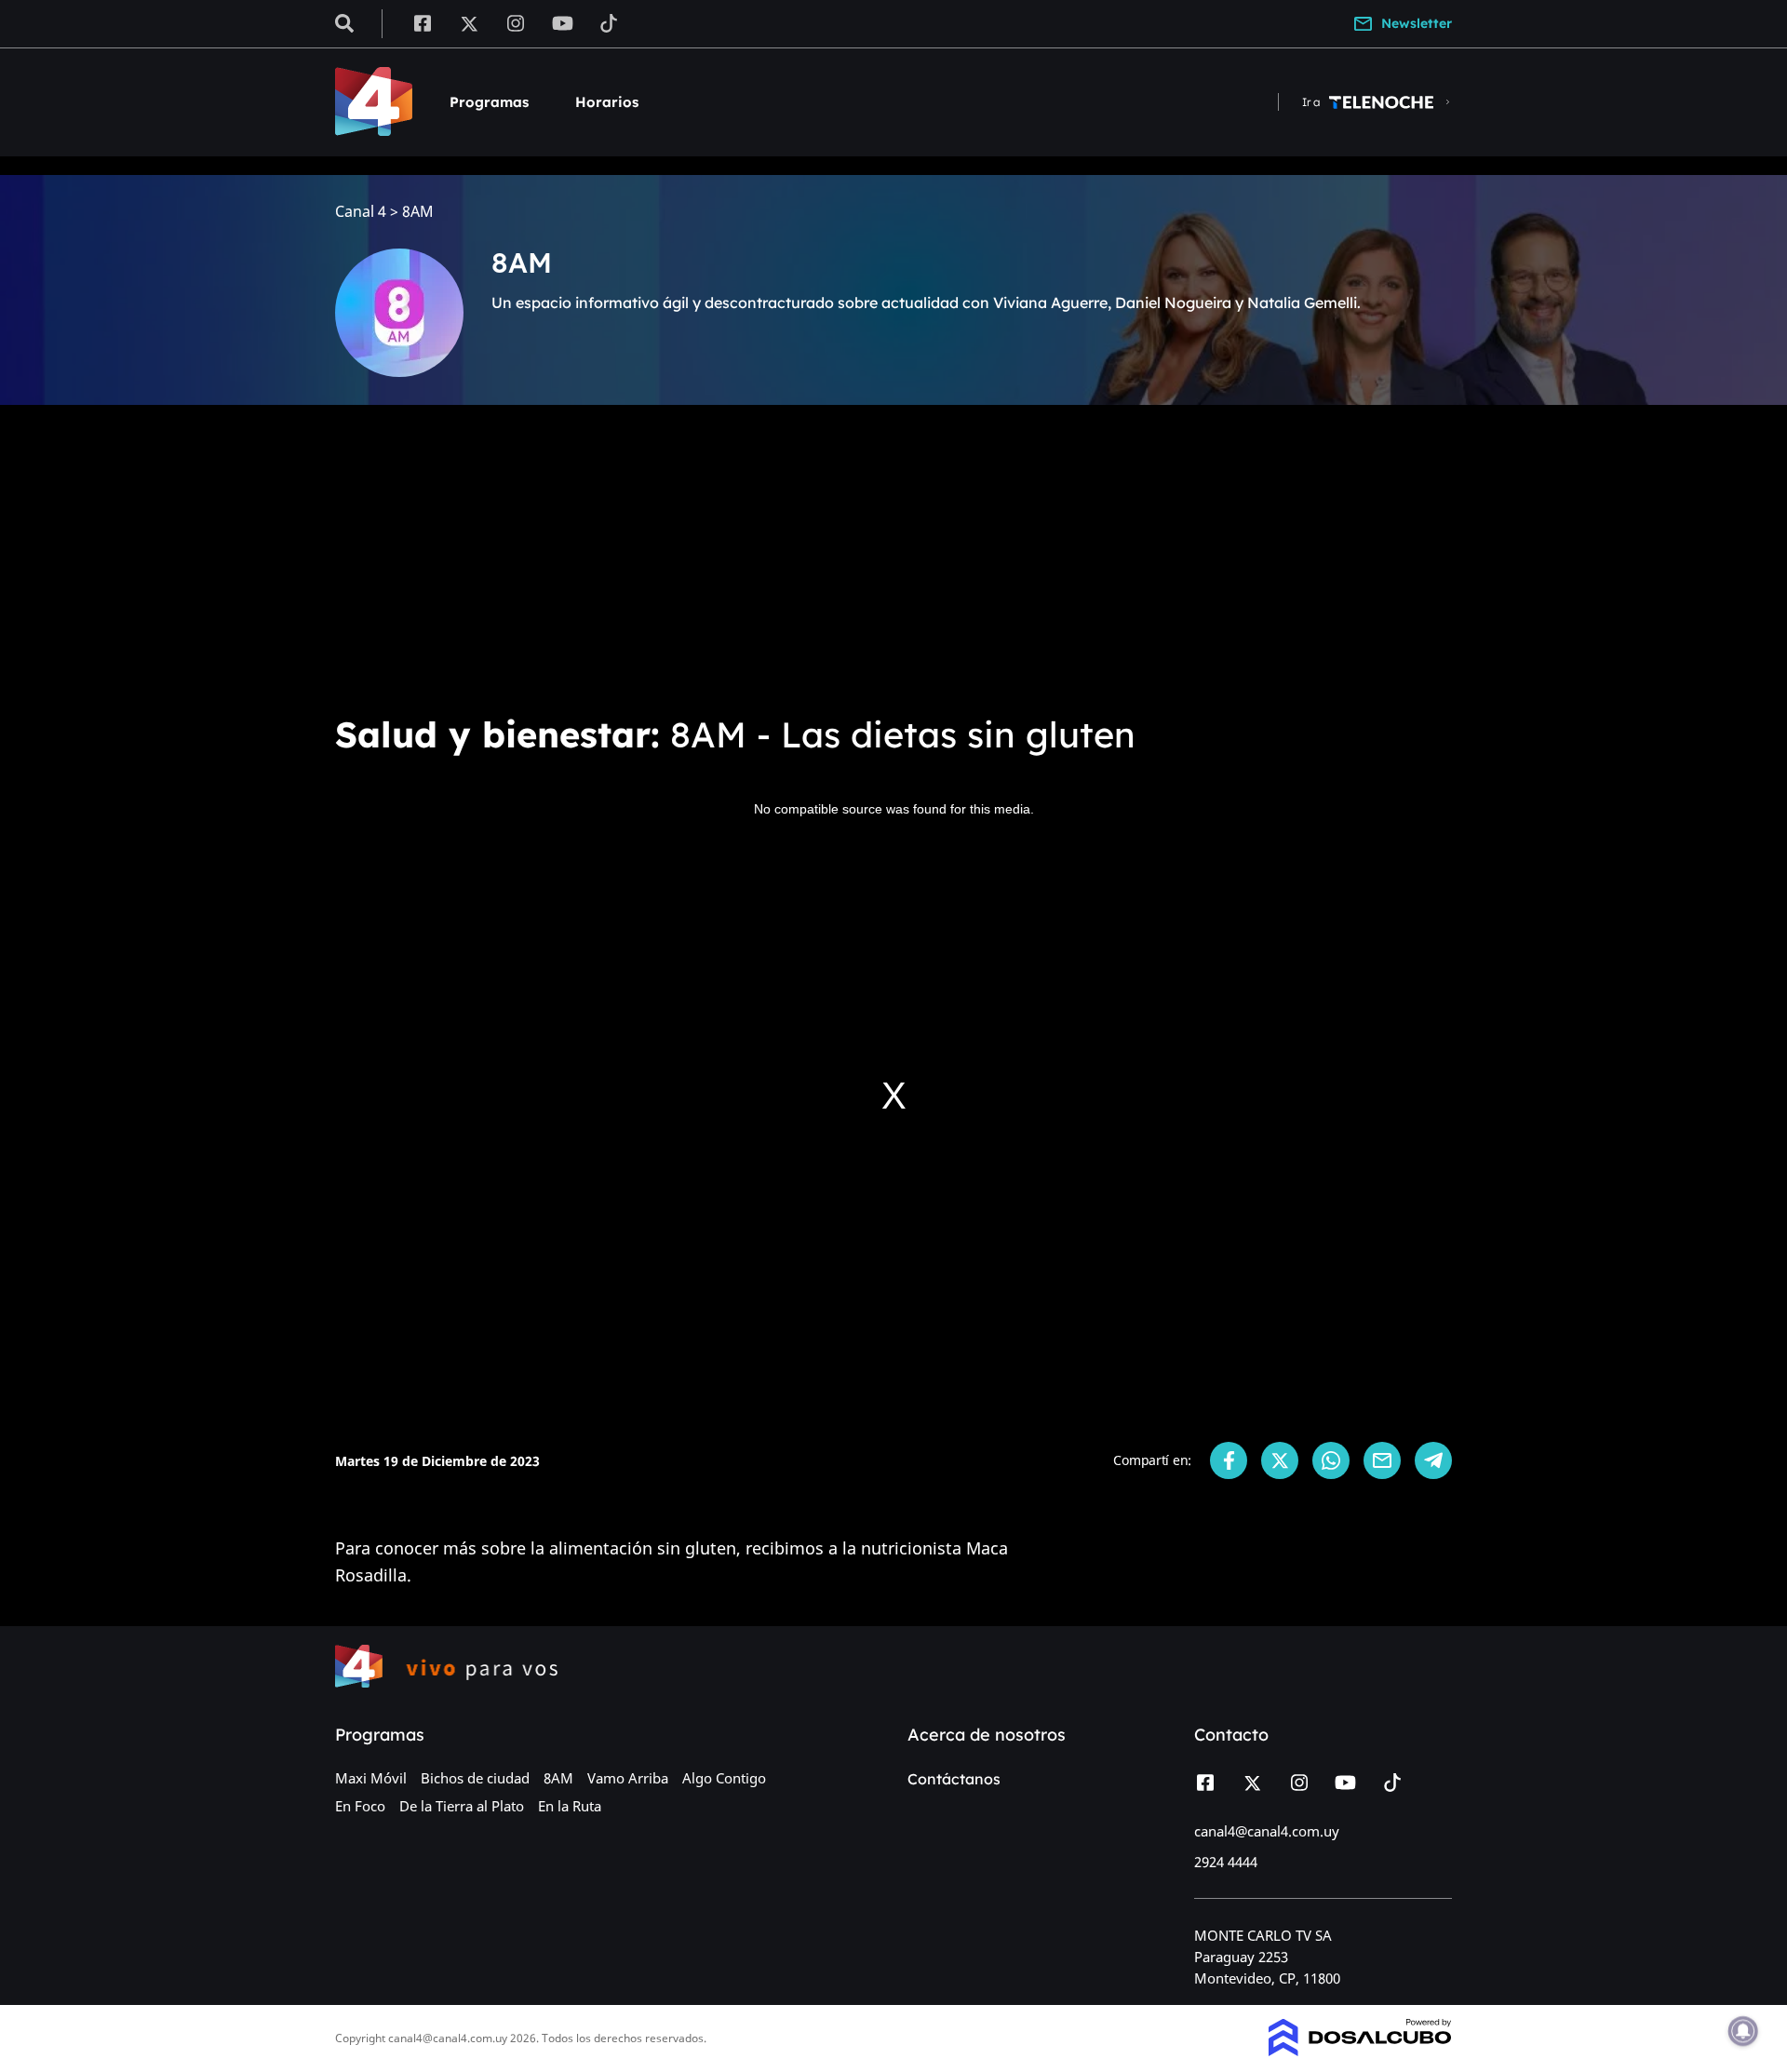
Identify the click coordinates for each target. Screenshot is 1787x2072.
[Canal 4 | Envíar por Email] (1382, 1460)
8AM (558, 1778)
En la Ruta (570, 1806)
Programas (489, 102)
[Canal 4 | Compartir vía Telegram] (1433, 1460)
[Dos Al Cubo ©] (1360, 2051)
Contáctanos (954, 1779)
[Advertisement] (893, 558)
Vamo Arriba (628, 1778)
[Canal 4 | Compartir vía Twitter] (1280, 1460)
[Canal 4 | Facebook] (422, 22)
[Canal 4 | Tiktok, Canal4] (609, 22)
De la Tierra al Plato (462, 1806)
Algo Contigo (724, 1778)
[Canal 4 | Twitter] (469, 22)
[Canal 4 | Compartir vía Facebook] (1229, 1460)
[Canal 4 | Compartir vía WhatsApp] (1331, 1460)
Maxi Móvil (371, 1778)
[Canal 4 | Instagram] (516, 22)
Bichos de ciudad (475, 1778)
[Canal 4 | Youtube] (563, 22)
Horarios (607, 102)
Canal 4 (361, 212)
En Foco (360, 1806)
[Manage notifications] (1743, 2031)
